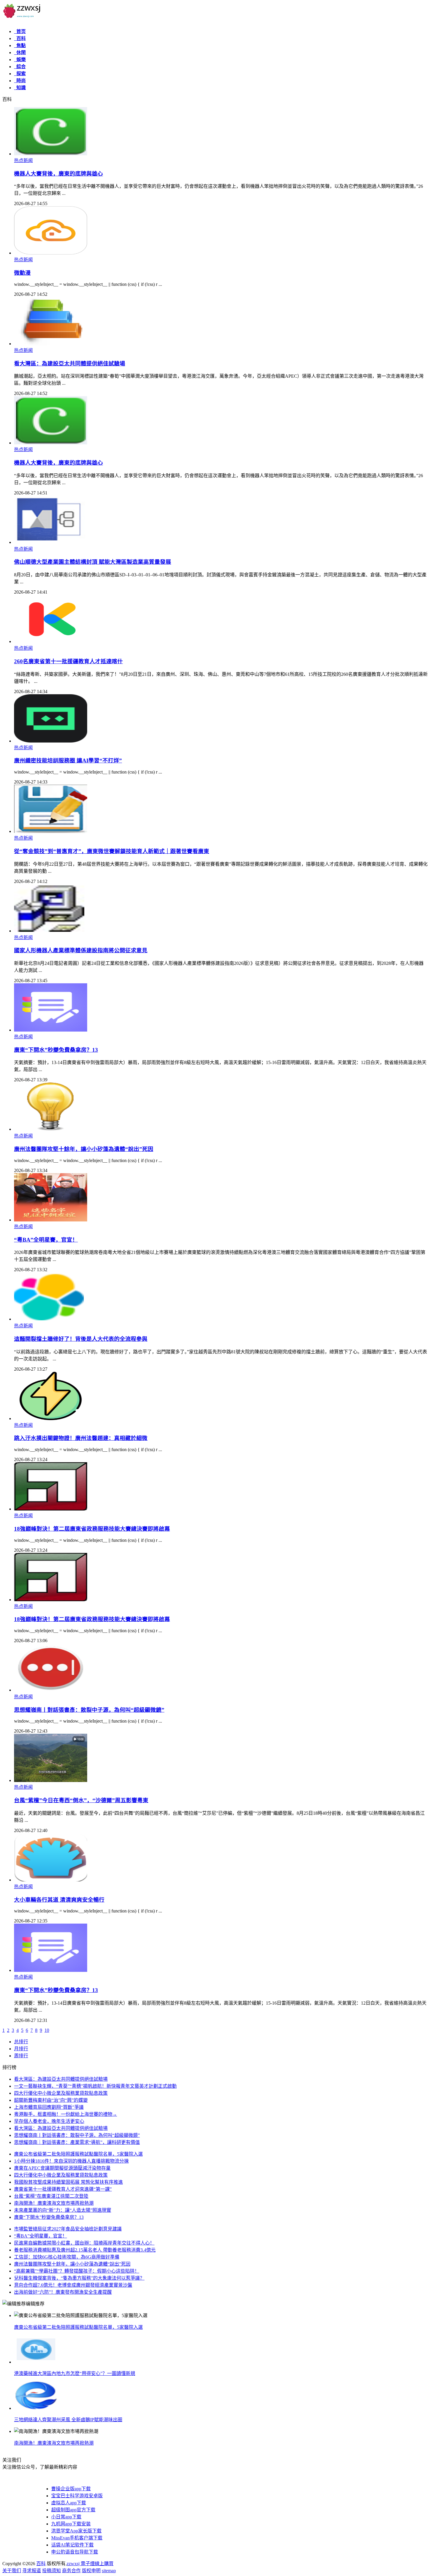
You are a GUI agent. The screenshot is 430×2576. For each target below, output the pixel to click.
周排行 (21, 2056)
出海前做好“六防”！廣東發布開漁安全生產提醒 (63, 2292)
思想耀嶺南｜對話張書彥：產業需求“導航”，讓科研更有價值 (77, 2142)
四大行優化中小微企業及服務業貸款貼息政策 (61, 2093)
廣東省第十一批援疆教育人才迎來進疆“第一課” (63, 2189)
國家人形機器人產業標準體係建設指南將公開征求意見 (81, 950)
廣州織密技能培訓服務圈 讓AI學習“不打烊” (68, 761)
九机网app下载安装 (71, 2524)
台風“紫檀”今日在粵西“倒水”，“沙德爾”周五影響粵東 (81, 1800)
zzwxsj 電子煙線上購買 (90, 2564)
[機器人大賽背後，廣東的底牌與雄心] (51, 154)
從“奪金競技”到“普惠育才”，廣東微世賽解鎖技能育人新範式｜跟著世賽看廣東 (112, 851)
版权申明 (91, 2571)
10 (47, 2030)
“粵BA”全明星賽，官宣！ (46, 1240)
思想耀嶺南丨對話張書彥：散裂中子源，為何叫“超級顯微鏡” (89, 1710)
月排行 (21, 2049)
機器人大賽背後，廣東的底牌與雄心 (59, 174)
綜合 (20, 67)
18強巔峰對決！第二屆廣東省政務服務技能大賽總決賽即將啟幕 (92, 1529)
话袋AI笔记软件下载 (72, 2545)
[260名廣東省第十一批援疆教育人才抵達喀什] (51, 641)
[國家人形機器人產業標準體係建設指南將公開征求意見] (51, 931)
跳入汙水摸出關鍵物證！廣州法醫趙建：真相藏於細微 (81, 1438)
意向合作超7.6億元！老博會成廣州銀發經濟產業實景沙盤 (73, 2285)
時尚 (20, 81)
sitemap (109, 2571)
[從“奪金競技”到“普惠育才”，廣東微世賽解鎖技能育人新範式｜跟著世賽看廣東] (51, 831)
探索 (20, 74)
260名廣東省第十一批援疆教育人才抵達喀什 (68, 661)
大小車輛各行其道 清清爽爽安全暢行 (59, 1900)
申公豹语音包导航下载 (75, 2552)
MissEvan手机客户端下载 (77, 2538)
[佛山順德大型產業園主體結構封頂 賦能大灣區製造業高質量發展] (51, 542)
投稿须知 (51, 2571)
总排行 (21, 2042)
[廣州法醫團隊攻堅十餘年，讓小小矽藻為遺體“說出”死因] (51, 1129)
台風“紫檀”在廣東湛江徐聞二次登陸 (51, 2196)
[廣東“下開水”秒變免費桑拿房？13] (51, 1030)
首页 (20, 31)
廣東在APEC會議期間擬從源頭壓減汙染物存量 (62, 2168)
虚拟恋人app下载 (69, 2503)
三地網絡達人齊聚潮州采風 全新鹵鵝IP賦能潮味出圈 (68, 2420)
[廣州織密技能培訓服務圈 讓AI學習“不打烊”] (51, 741)
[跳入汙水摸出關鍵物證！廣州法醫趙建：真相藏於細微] (51, 1418)
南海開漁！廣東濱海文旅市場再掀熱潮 (54, 2203)
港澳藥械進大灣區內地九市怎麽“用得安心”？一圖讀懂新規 (75, 2373)
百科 (20, 38)
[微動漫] (51, 253)
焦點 (20, 45)
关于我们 (12, 2571)
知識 (20, 88)
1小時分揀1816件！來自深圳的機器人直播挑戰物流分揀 (71, 2161)
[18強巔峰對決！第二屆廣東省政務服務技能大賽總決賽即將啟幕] (51, 1509)
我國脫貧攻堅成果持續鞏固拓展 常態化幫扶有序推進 (68, 2182)
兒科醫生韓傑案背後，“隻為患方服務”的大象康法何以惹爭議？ (79, 2278)
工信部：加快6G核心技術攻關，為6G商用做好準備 (67, 2257)
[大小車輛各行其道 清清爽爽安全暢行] (51, 1880)
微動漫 (22, 273)
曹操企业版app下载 (71, 2489)
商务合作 (71, 2571)
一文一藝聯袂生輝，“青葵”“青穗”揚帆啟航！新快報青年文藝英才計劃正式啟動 (95, 2086)
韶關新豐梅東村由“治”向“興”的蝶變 (51, 2100)
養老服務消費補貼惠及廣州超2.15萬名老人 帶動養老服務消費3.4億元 (85, 2250)
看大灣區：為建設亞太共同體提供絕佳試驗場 (70, 364)
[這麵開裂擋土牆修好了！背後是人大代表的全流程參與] (51, 1319)
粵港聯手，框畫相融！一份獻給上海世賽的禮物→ (66, 2114)
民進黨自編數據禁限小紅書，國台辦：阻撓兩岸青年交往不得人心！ (84, 2243)
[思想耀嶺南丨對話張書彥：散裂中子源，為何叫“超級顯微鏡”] (51, 1690)
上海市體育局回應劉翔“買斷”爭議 (49, 2107)
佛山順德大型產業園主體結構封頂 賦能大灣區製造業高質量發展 (93, 562)
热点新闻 (23, 160)
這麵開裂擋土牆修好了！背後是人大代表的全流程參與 (81, 1339)
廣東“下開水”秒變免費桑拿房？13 (56, 1050)
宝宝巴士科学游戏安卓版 (77, 2496)
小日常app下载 (66, 2517)
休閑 (20, 53)
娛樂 (20, 60)
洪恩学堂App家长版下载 (76, 2531)
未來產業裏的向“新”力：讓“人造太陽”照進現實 (63, 2210)
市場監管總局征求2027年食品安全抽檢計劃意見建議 (68, 2229)
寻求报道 (32, 2571)
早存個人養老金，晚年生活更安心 (49, 2121)
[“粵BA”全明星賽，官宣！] (51, 1220)
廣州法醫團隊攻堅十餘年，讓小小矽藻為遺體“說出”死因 (84, 1149)
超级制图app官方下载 (73, 2510)
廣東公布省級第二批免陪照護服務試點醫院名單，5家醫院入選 (78, 2154)
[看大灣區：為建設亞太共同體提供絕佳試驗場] (51, 344)
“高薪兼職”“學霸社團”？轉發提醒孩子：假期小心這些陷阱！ (77, 2271)
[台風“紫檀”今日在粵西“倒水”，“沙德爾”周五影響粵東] (51, 1780)
